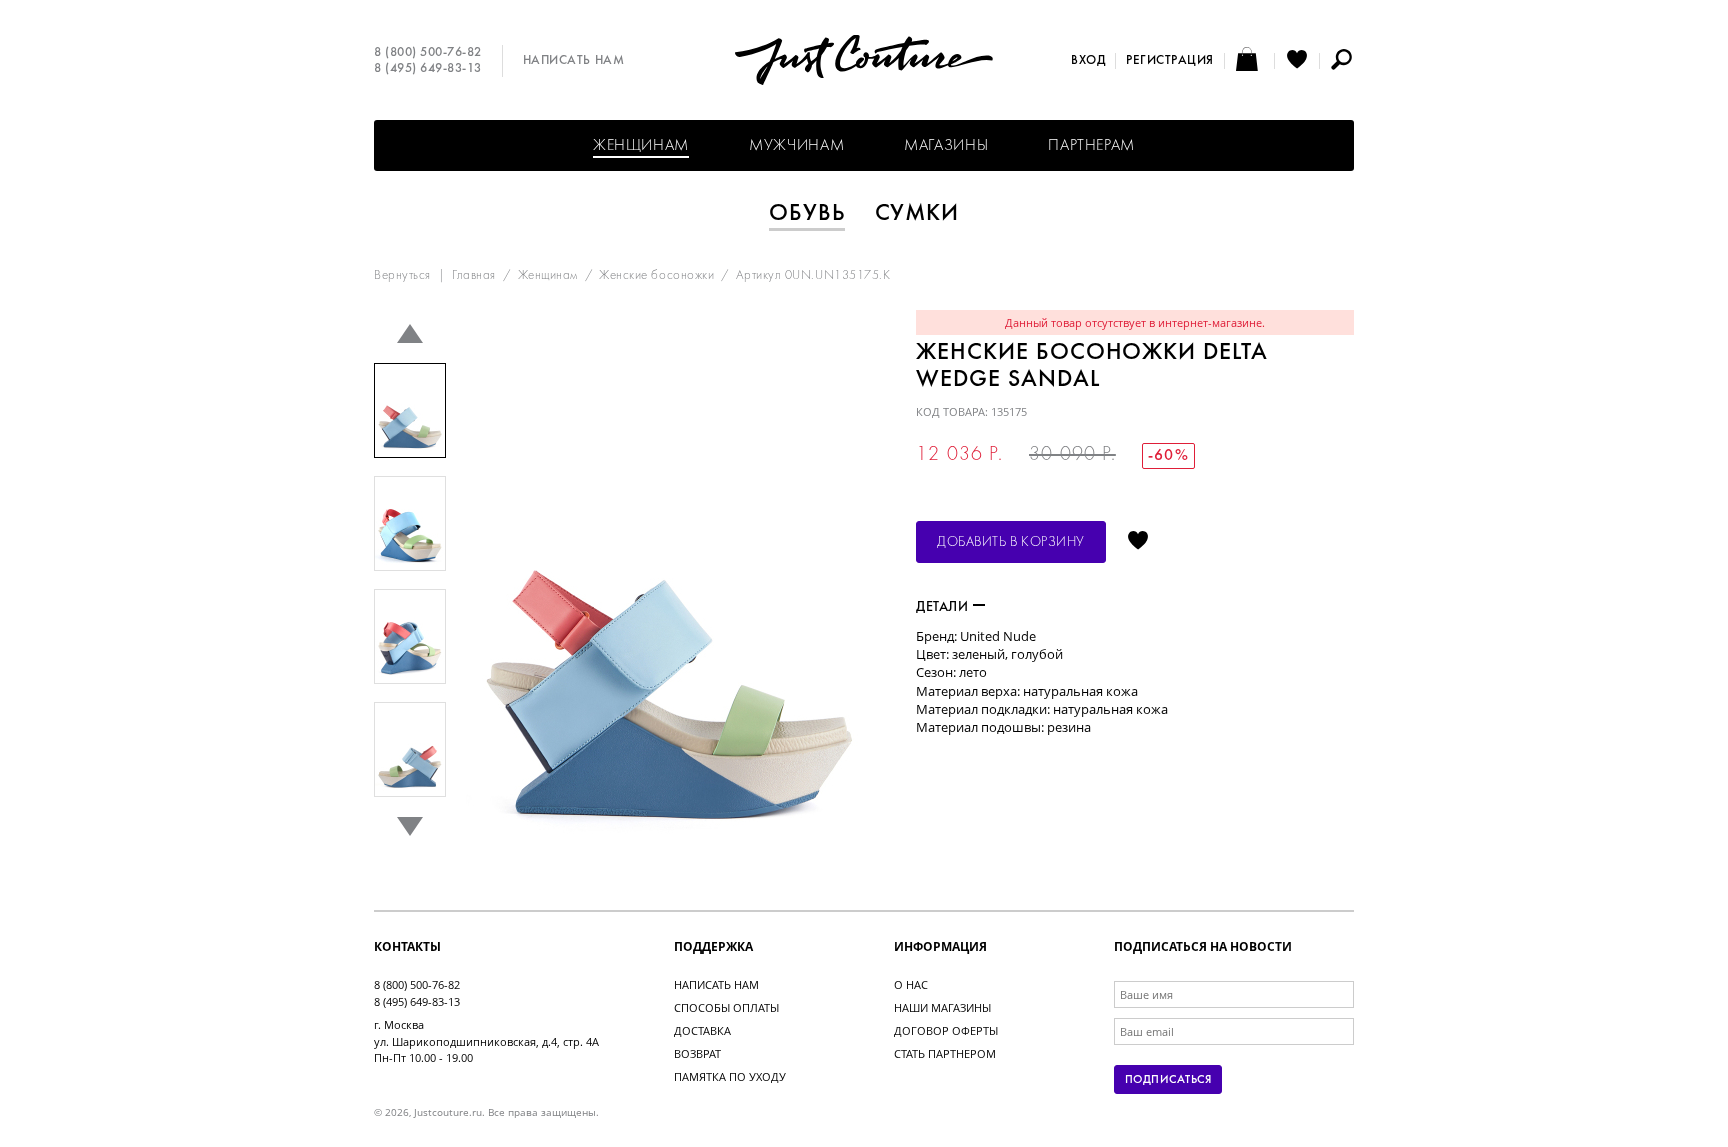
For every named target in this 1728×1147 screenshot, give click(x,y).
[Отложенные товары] (1297, 61)
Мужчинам (796, 146)
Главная (474, 276)
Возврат (697, 1053)
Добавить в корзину (1011, 542)
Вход (1088, 61)
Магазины (946, 146)
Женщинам (641, 146)
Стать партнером (945, 1053)
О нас (911, 984)
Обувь (807, 214)
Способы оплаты (726, 1007)
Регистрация (1170, 61)
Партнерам (1091, 146)
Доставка (702, 1030)
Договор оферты (946, 1030)
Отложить (1138, 542)
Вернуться (402, 276)
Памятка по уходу (730, 1076)
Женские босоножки (656, 276)
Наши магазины (942, 1007)
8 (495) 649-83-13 (428, 69)
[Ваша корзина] (1249, 61)
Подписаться (1168, 1080)
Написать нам (573, 61)
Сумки (917, 214)
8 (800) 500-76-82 (428, 53)
